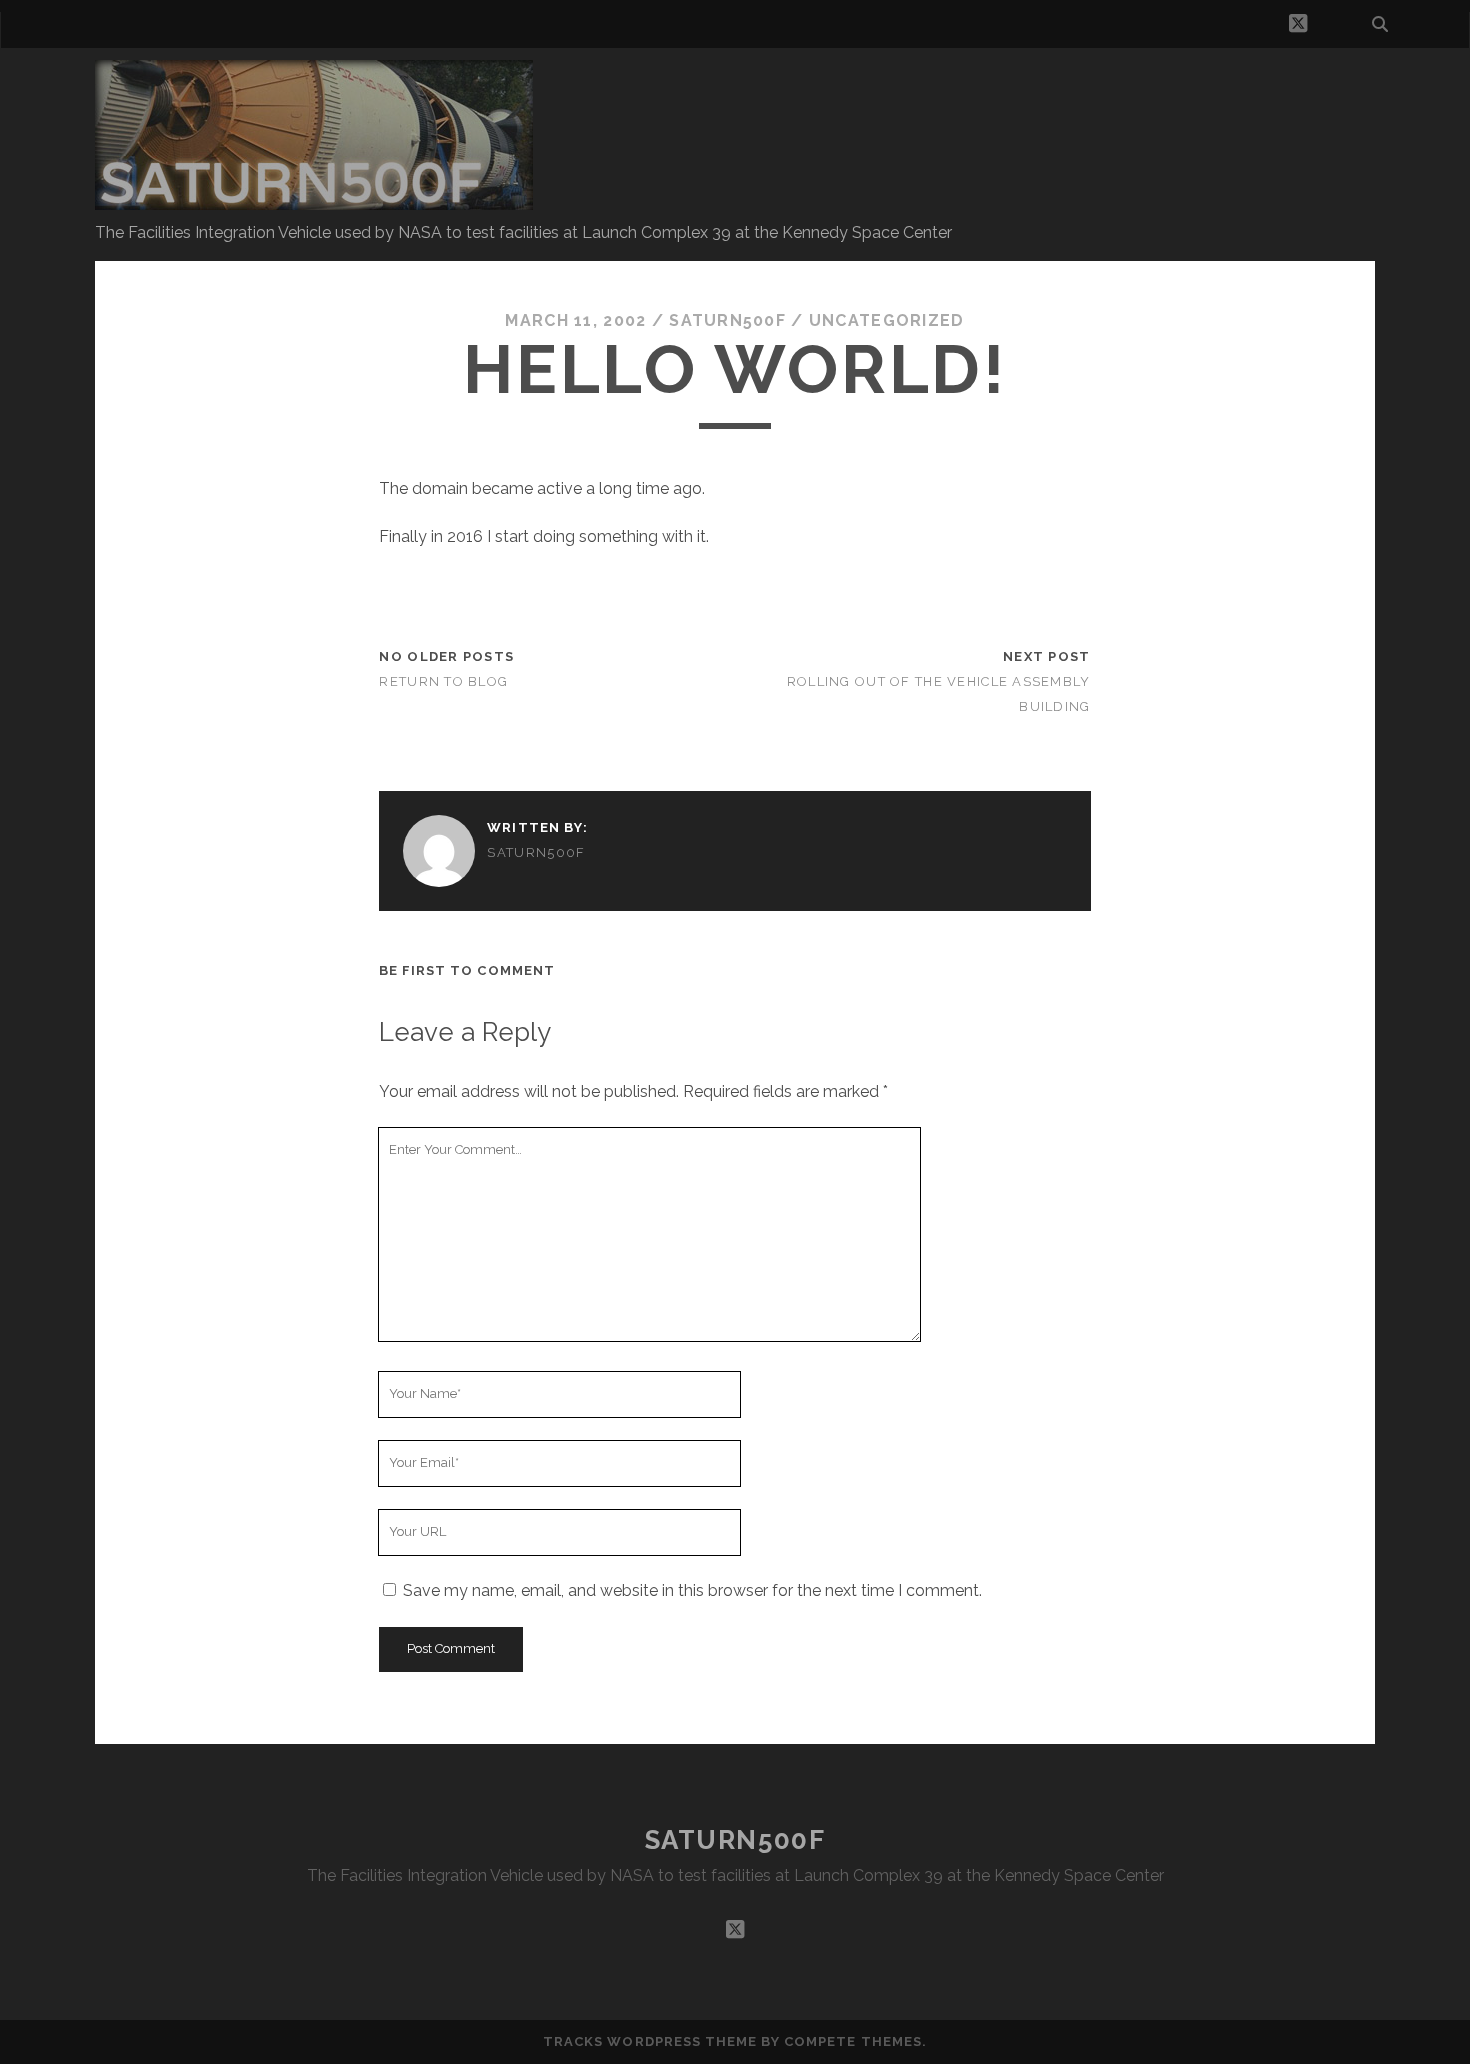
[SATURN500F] (314, 201)
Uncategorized (887, 320)
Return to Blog (443, 681)
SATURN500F (735, 1840)
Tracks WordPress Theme (650, 2041)
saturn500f (727, 320)
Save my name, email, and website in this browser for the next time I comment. (692, 1590)
